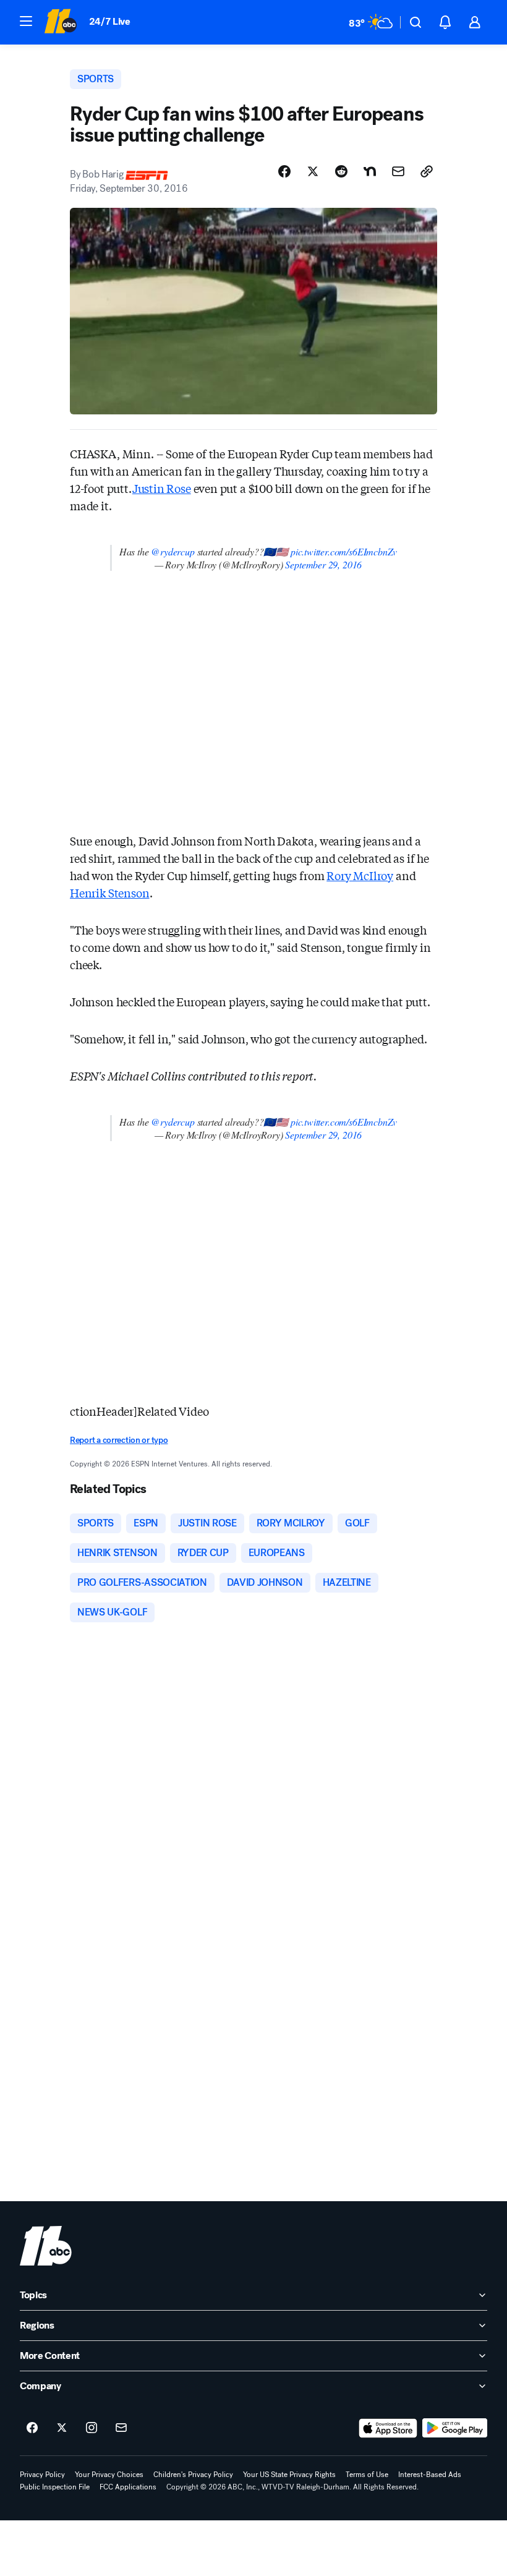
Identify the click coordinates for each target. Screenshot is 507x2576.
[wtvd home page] (46, 2246)
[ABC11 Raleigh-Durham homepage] (60, 22)
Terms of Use (367, 2475)
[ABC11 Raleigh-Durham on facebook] (32, 2428)
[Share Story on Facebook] (284, 171)
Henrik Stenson (109, 892)
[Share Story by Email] (398, 171)
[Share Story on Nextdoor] (370, 171)
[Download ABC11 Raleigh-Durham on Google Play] (455, 2428)
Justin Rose (162, 488)
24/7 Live (110, 21)
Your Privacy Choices (109, 2475)
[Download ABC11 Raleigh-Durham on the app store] (388, 2428)
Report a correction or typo (119, 1440)
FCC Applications (128, 2487)
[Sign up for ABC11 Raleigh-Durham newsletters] (121, 2428)
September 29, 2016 (323, 564)
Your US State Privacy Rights (289, 2475)
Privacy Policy (42, 2475)
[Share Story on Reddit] (341, 171)
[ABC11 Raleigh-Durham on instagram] (92, 2428)
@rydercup (173, 551)
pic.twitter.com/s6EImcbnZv (344, 551)
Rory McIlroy (360, 875)
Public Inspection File (55, 2487)
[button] (26, 21)
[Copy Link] (427, 171)
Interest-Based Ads (430, 2475)
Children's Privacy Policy (193, 2475)
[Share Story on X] (313, 171)
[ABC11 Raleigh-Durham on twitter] (62, 2428)
